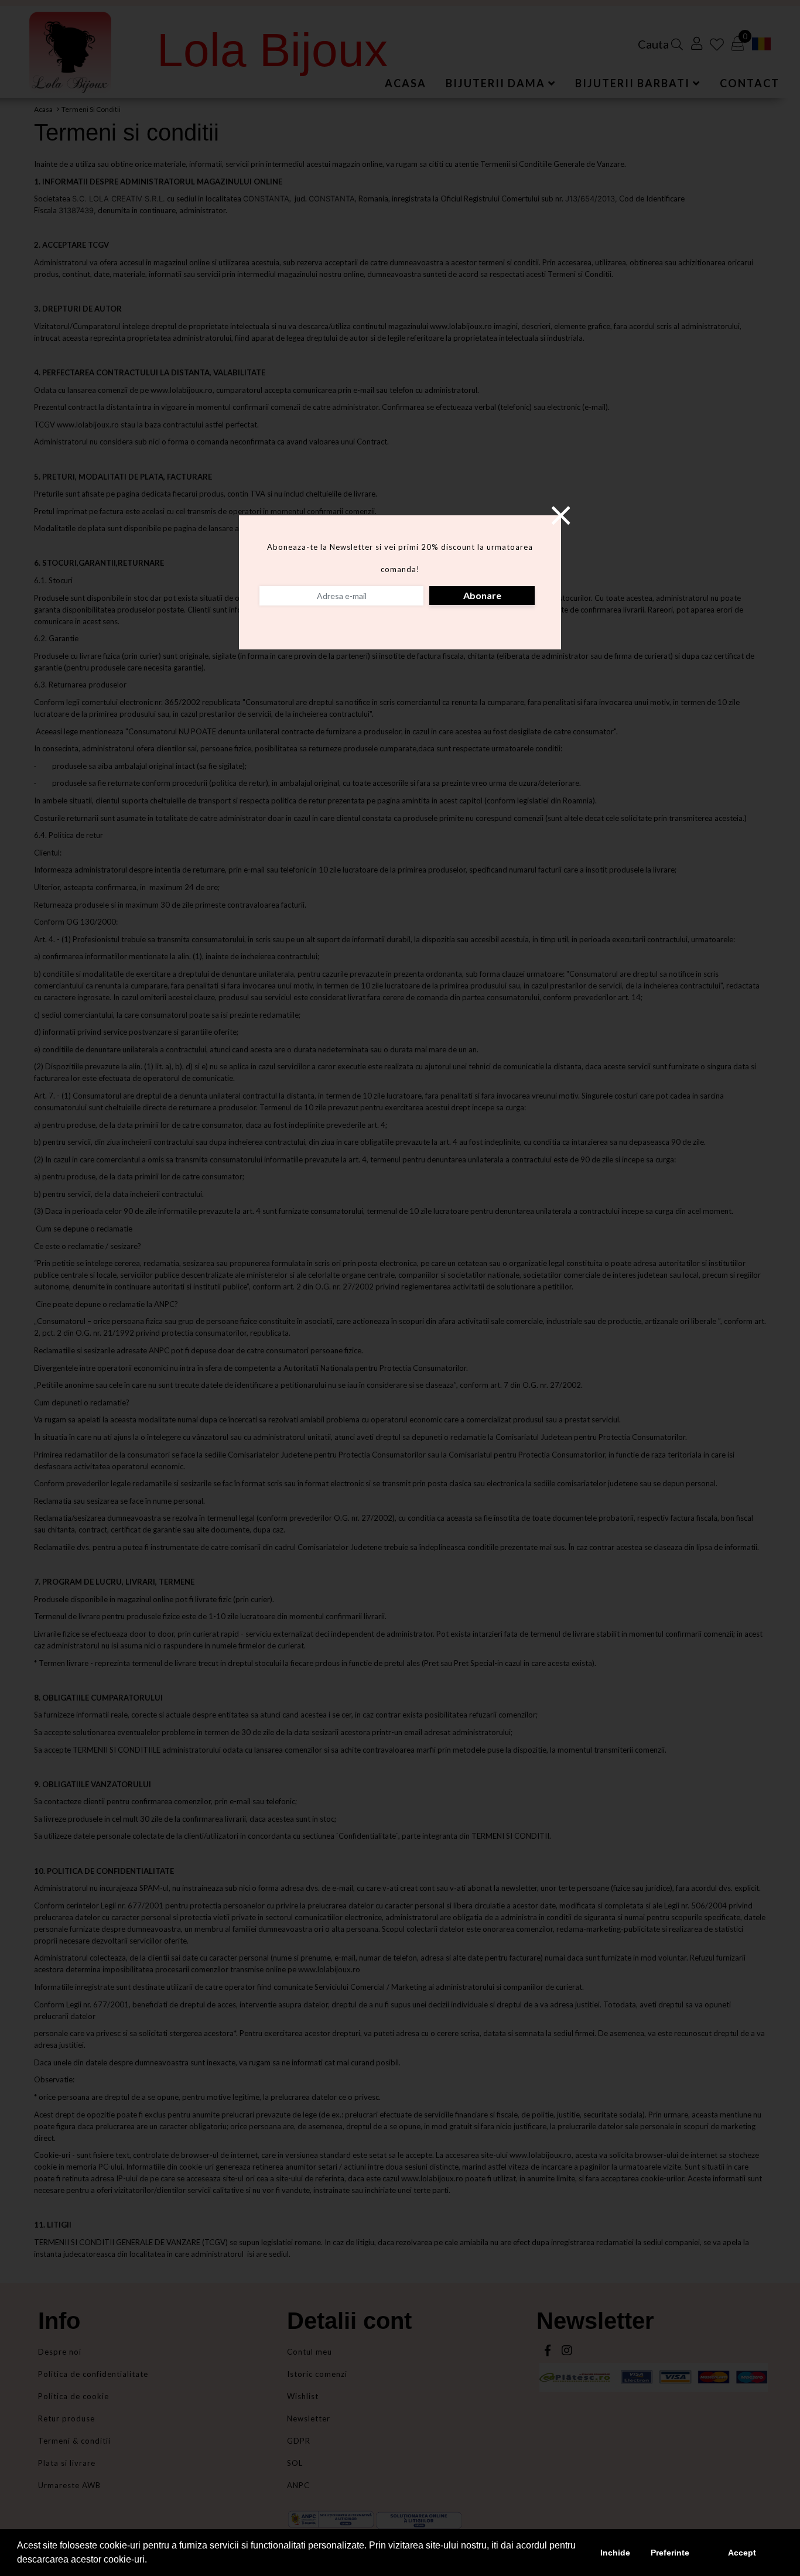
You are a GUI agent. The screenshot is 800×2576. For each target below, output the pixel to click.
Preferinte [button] (670, 2553)
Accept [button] (742, 2553)
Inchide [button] (615, 2553)
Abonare (482, 595)
